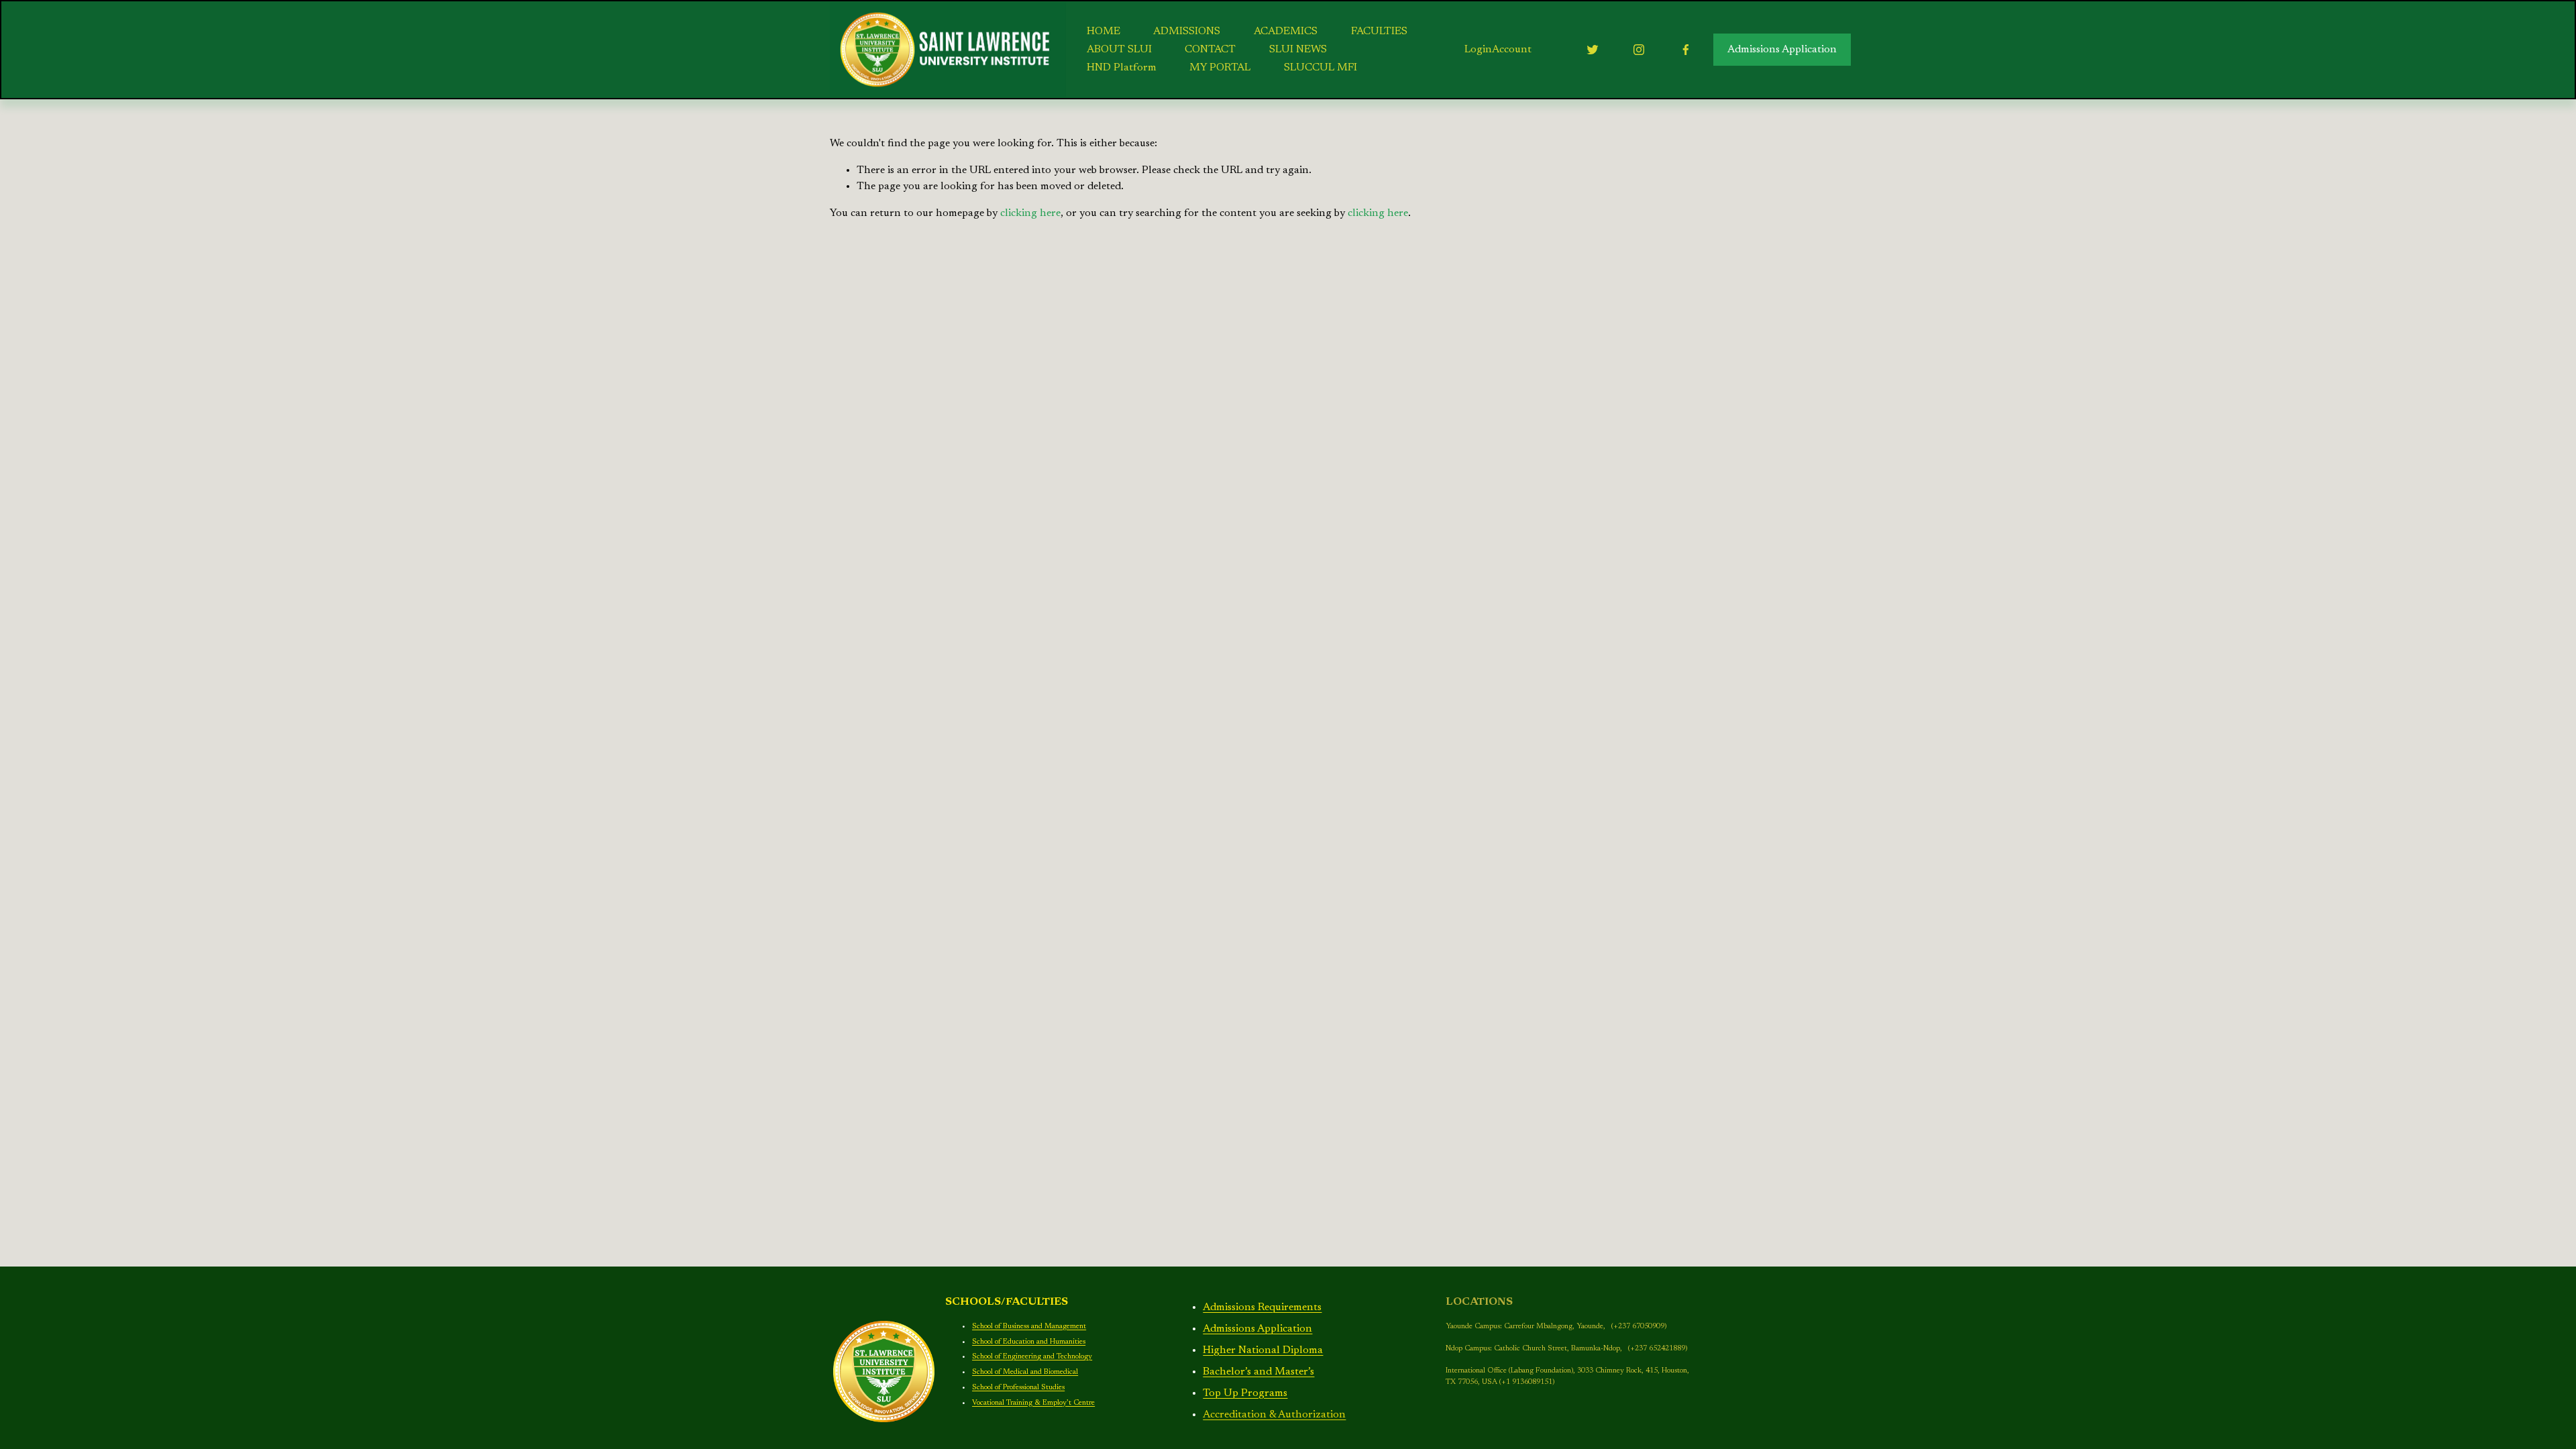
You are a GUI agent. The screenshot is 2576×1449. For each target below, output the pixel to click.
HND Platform (1122, 68)
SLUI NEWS (1298, 50)
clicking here (1030, 213)
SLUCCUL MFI (1321, 68)
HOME (1104, 32)
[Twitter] (1593, 50)
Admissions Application (1782, 50)
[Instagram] (1639, 50)
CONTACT (1210, 50)
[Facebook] (1686, 50)
